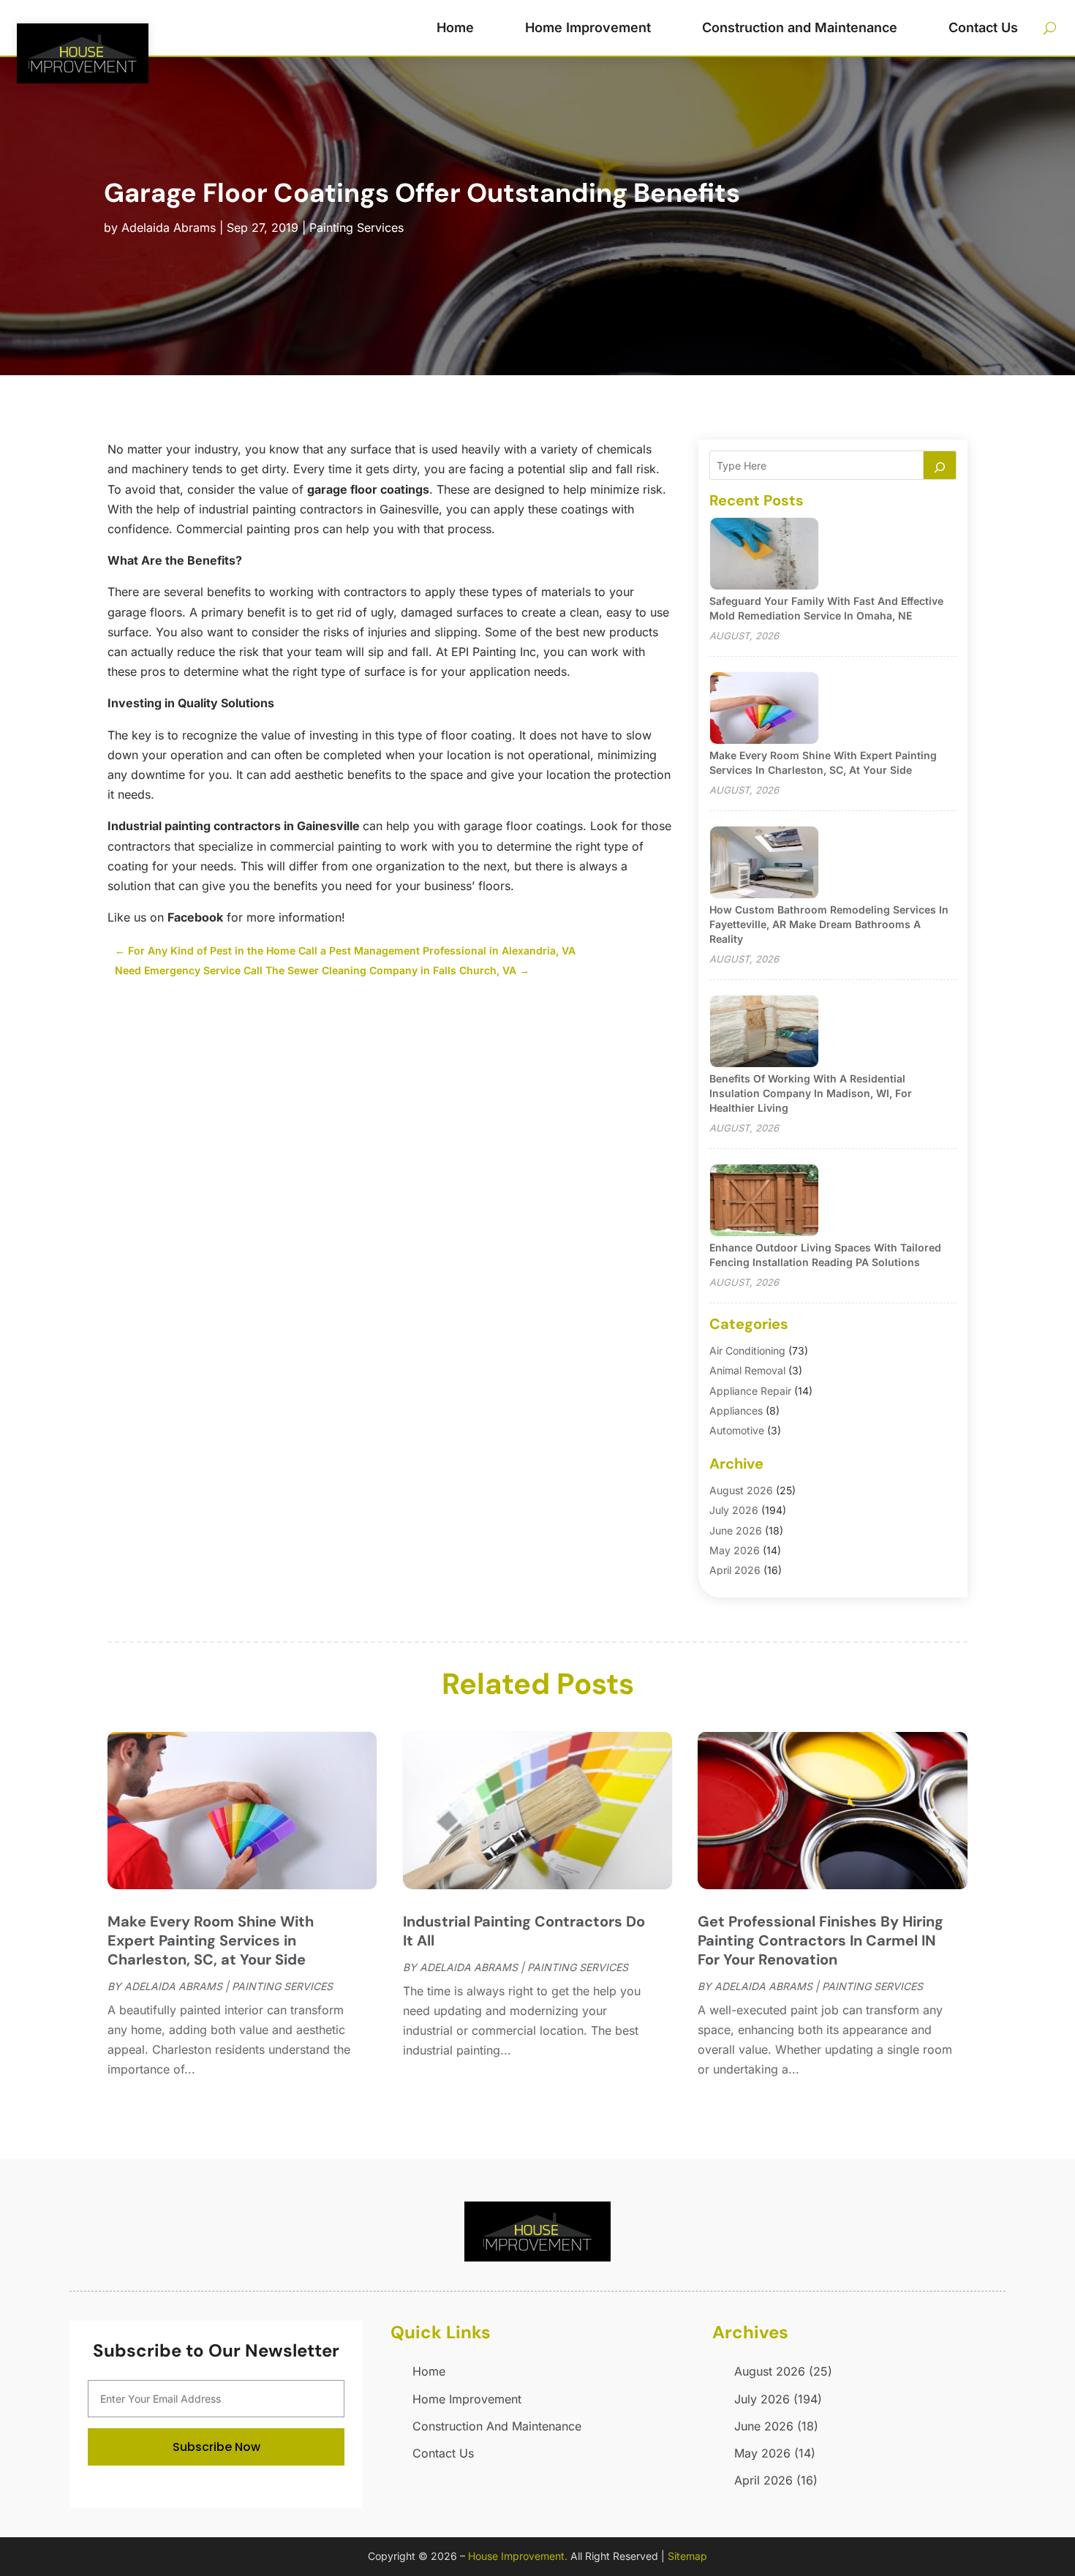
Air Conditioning (747, 1351)
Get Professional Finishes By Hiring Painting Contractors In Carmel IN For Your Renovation (821, 1940)
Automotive (737, 1430)
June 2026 (736, 1530)
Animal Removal (747, 1370)
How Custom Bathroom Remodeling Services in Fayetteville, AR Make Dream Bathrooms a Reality (829, 924)
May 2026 (735, 1550)
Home (455, 27)
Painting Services (357, 227)
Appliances (736, 1411)
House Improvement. (518, 2556)
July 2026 (734, 1510)
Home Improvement (588, 27)
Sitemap (687, 2556)
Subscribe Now (216, 2447)
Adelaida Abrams (169, 227)
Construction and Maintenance (800, 27)
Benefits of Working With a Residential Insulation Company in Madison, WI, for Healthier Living (811, 1093)
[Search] (940, 465)
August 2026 (741, 1490)
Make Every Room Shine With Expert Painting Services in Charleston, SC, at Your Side (211, 1940)
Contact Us (983, 27)
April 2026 (735, 1570)
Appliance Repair (750, 1391)
